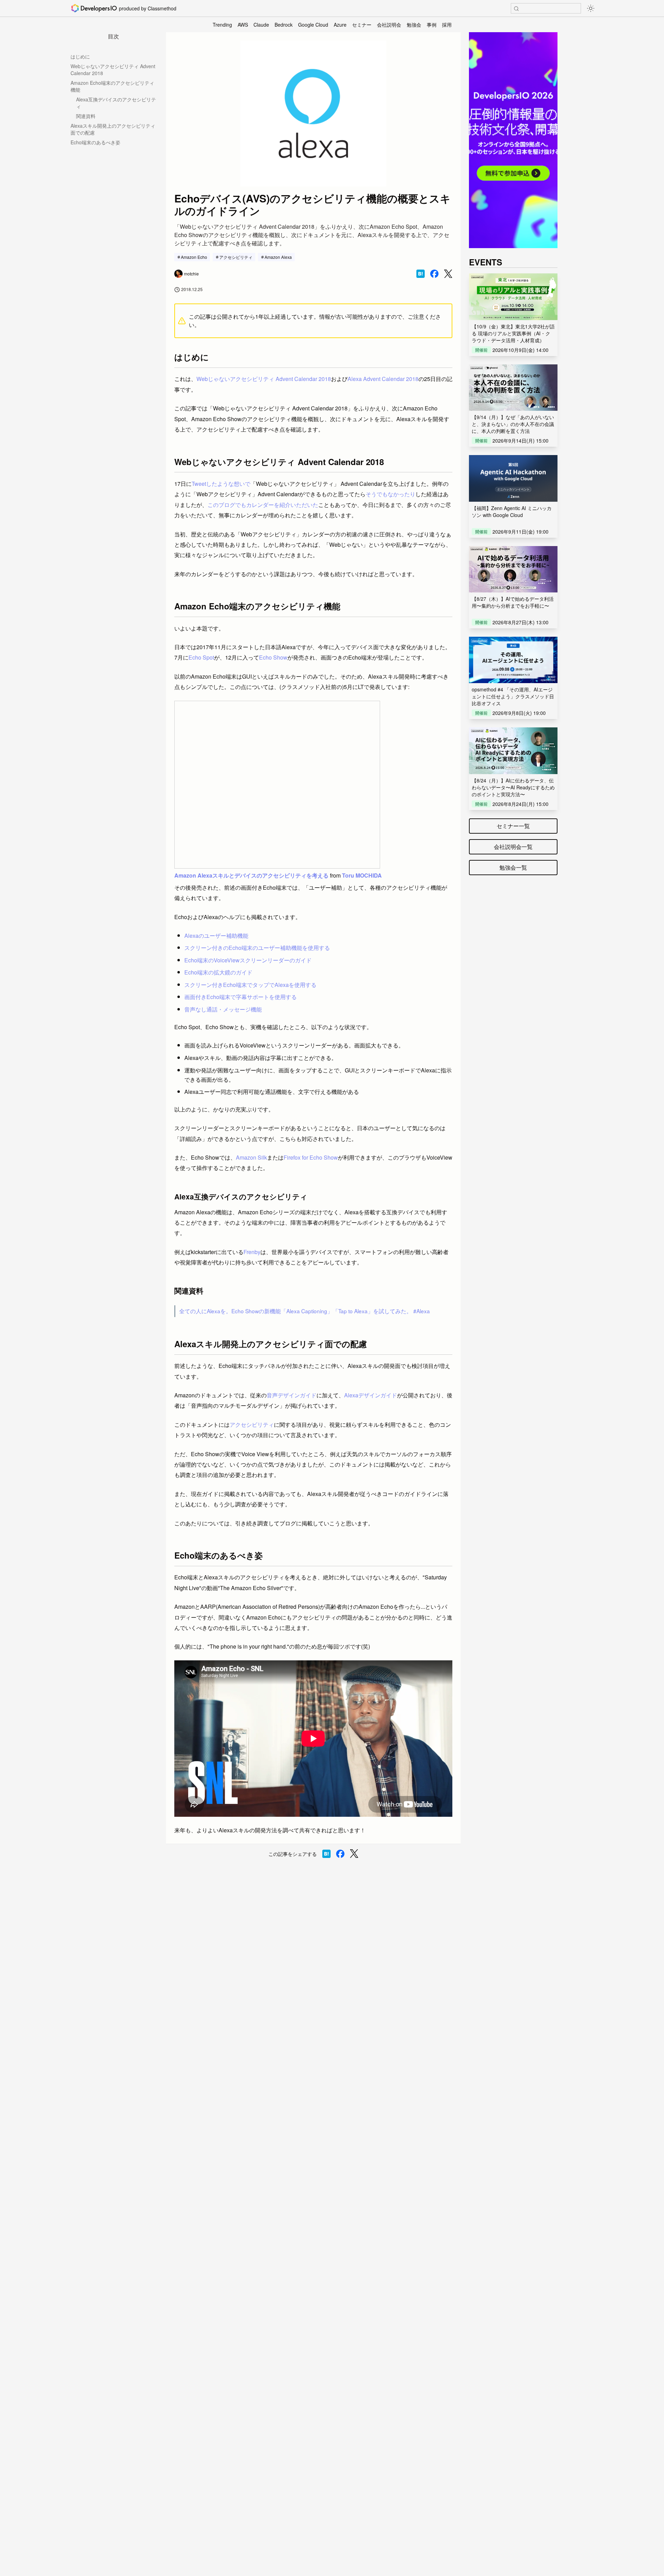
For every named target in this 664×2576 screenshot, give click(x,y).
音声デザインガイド (292, 1395)
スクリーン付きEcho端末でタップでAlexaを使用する (250, 985)
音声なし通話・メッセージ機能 (223, 1009)
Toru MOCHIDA (362, 875)
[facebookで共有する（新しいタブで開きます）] (434, 274)
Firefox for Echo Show (311, 1157)
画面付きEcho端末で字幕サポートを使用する (241, 997)
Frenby (252, 1252)
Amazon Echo (194, 257)
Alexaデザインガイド (371, 1395)
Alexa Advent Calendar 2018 (383, 379)
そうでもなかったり (390, 494)
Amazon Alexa (278, 257)
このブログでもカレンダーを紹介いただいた (263, 505)
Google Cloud (313, 25)
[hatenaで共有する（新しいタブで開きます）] (421, 274)
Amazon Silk (251, 1157)
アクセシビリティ (236, 257)
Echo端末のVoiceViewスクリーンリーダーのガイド (248, 960)
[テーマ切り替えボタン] (591, 8)
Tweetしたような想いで (221, 484)
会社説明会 (389, 25)
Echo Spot (201, 657)
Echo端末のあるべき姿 (95, 142)
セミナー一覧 (513, 826)
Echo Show (273, 657)
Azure (340, 25)
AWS (243, 25)
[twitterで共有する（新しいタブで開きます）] (448, 274)
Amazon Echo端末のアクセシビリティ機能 (112, 86)
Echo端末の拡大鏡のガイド (218, 972)
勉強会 (414, 25)
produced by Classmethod (148, 8)
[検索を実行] (516, 9)
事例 (432, 25)
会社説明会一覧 (513, 847)
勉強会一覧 (513, 867)
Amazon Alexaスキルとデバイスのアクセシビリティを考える (251, 875)
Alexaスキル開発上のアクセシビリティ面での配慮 (113, 129)
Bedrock (284, 25)
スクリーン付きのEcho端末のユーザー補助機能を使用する (257, 948)
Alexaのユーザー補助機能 (216, 936)
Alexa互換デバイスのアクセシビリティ (116, 103)
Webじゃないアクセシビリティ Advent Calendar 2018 (113, 70)
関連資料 (86, 116)
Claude (261, 25)
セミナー (362, 25)
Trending (222, 25)
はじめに (80, 56)
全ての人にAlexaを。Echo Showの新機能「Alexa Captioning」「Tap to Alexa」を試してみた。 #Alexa (305, 1311)
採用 (447, 25)
